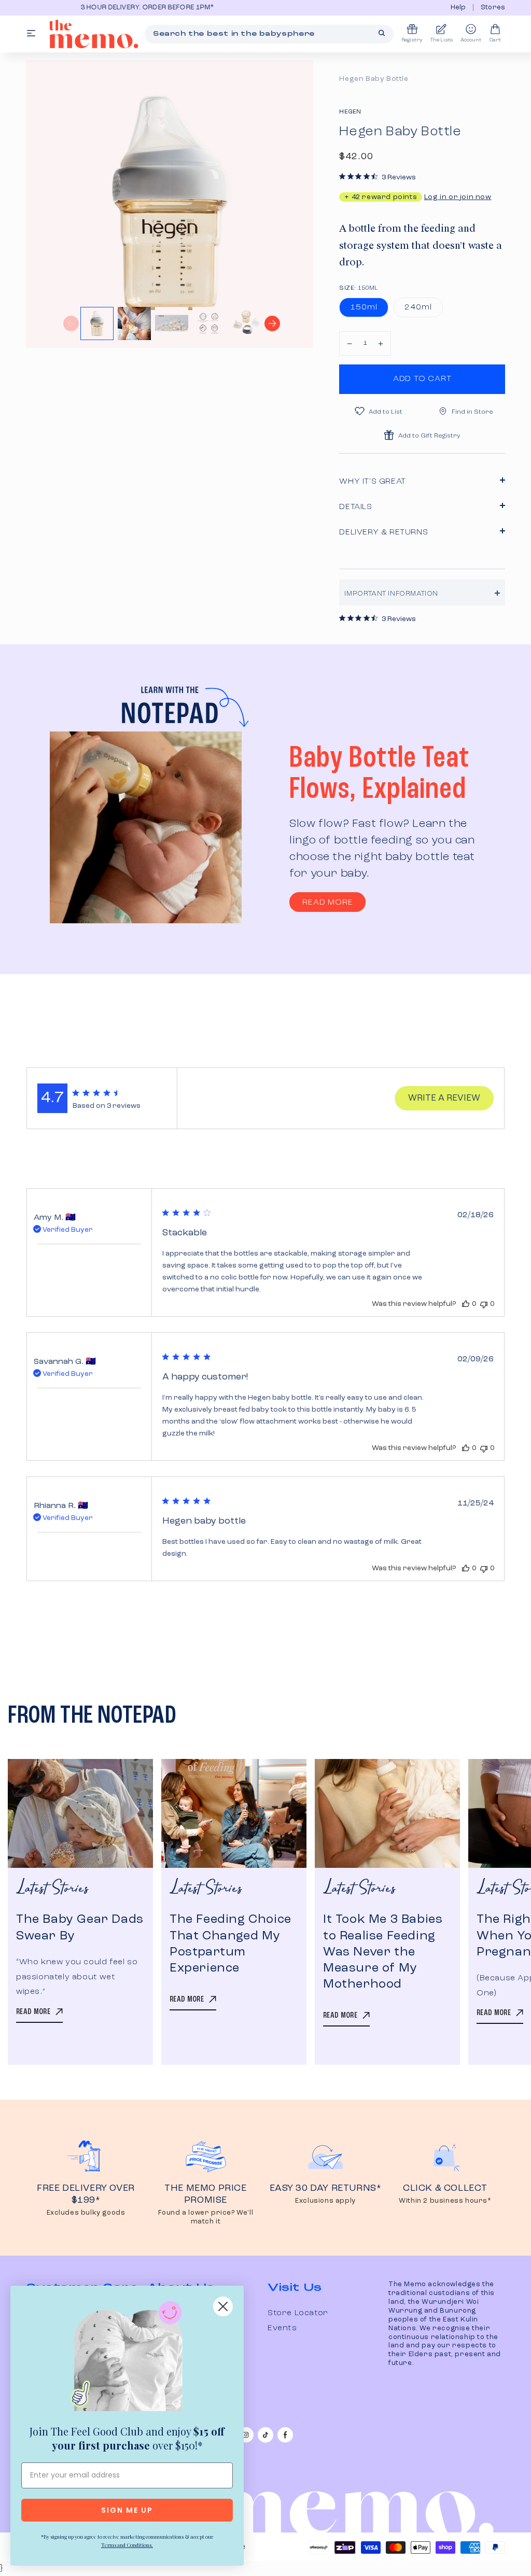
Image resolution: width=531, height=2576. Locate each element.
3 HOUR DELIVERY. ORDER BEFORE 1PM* (104, 8)
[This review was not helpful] (484, 1304)
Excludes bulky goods (86, 2213)
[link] (127, 2358)
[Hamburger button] (31, 34)
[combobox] (269, 34)
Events (282, 2328)
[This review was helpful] (466, 1304)
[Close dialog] (223, 2306)
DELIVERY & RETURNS (383, 532)
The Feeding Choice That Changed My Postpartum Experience (230, 1944)
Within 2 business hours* (445, 2201)
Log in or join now (458, 197)
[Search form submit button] (382, 33)
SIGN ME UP (127, 2510)
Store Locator (298, 2313)
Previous (71, 323)
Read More (327, 903)
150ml (364, 307)
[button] (350, 343)
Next (272, 323)
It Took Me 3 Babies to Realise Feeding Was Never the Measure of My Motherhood (383, 1952)
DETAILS (355, 507)
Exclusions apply (325, 2201)
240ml (418, 307)
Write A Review (444, 1098)
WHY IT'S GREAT (372, 482)
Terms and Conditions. (127, 2545)
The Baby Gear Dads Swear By (80, 1928)
